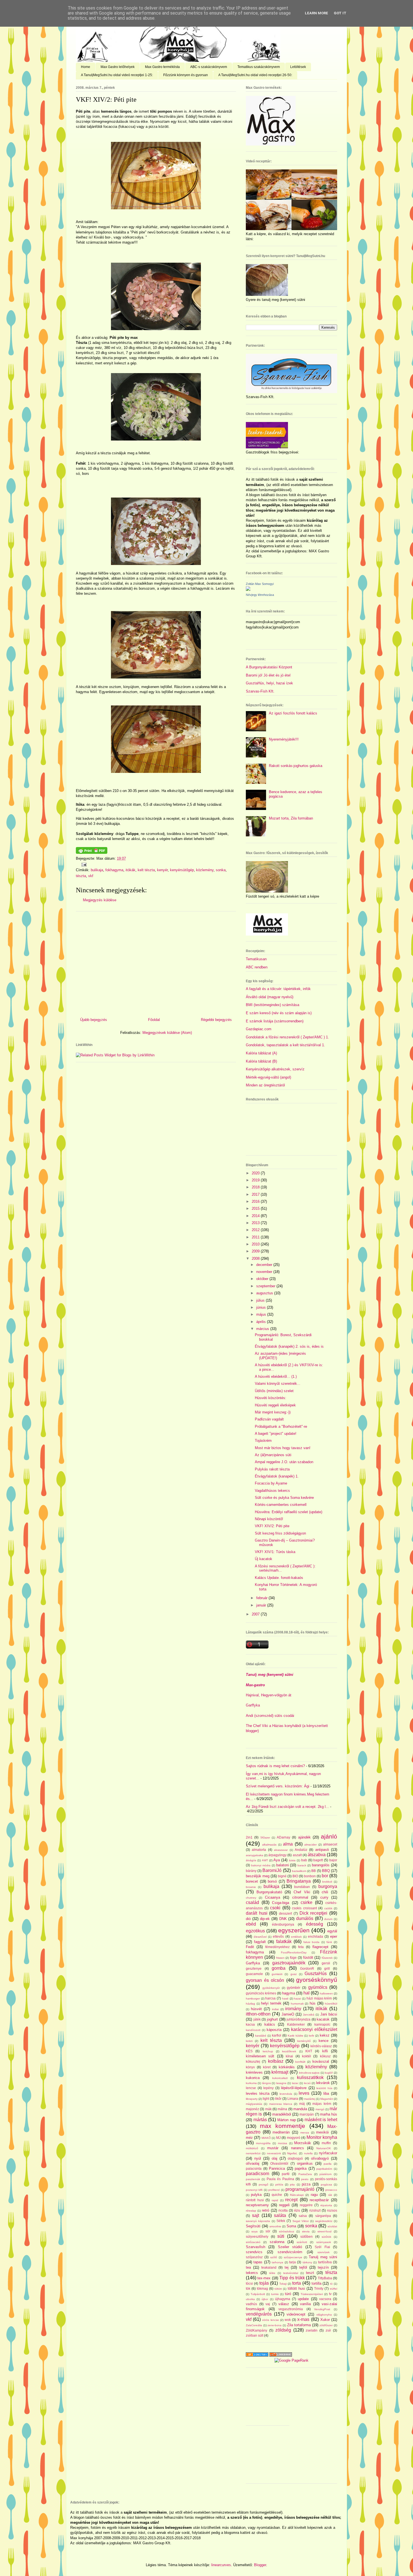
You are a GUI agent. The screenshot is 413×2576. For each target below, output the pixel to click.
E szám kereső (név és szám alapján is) (279, 1013)
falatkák (284, 1941)
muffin (326, 2143)
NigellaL (292, 2153)
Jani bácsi (329, 2014)
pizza (306, 2184)
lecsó (307, 2083)
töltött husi (296, 2288)
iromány (293, 2009)
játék (257, 2019)
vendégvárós (259, 2314)
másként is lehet (321, 2120)
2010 (256, 1244)
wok (288, 2320)
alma (288, 1844)
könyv (250, 2067)
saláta (280, 2215)
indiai (275, 2009)
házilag (250, 2004)
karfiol (277, 2035)
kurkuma (251, 2083)
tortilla (316, 2283)
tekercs (252, 2273)
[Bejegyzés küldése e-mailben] (83, 864)
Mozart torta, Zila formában (291, 818)
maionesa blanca (281, 2104)
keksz (325, 2035)
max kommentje (283, 2126)
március (263, 1329)
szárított (302, 2242)
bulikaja (97, 870)
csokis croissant (304, 1908)
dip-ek (265, 1919)
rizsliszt (315, 2210)
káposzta (274, 2030)
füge (293, 1957)
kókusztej (253, 2061)
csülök (328, 1908)
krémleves (254, 2072)
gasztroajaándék (289, 1963)
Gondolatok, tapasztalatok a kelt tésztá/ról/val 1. (285, 1045)
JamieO (288, 2014)
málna (282, 2109)
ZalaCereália (254, 2325)
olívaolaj (253, 2163)
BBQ (326, 1871)
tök (248, 2288)
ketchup (268, 2051)
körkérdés (287, 2067)
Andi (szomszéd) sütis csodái (270, 1716)
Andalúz (301, 1850)
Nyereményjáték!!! (284, 739)
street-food (324, 2231)
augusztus (265, 1293)
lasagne (281, 2083)
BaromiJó (272, 1870)
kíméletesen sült (260, 2056)
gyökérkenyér (271, 1988)
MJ (278, 2138)
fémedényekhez (277, 1947)
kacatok (323, 2019)
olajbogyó (295, 2158)
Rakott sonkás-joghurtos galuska (296, 766)
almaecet (330, 1844)
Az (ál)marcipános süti (273, 1455)
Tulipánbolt (258, 2294)
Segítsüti (253, 2226)
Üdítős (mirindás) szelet (274, 1391)
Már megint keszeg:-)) (273, 1412)
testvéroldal (291, 2273)
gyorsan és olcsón (265, 1980)
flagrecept (320, 1947)
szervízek (324, 2252)
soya (255, 2231)
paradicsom (257, 2174)
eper (334, 1936)
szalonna (277, 2242)
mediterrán (281, 2132)
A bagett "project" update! (276, 1434)
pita (292, 2185)
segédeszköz (324, 2221)
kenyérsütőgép (182, 870)
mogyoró (294, 2138)
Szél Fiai (322, 2247)
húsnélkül (331, 2004)
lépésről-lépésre (294, 2088)
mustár (273, 2148)
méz (249, 2138)
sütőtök (326, 2237)
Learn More (316, 13)
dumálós (305, 1918)
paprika (301, 2168)
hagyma (289, 1993)
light (266, 2099)
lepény (268, 2088)
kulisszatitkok (310, 2077)
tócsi (249, 2283)
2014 (256, 1216)
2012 (256, 1230)
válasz (284, 2304)
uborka (250, 2299)
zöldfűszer (326, 2325)
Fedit (250, 1947)
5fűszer (265, 1838)
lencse (251, 2088)
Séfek (281, 2221)
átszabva (317, 1855)
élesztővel (260, 1937)
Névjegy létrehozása (260, 595)
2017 (256, 1194)
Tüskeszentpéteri (312, 2294)
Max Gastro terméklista (162, 67)
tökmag (262, 2288)
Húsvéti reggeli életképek (275, 1405)
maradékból (282, 2114)
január (262, 1605)
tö (331, 2284)
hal (307, 1993)
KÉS (249, 2051)
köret (267, 2067)
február (262, 1598)
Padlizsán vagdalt (269, 1419)
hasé (285, 1999)
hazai (297, 1999)
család (252, 1902)
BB (314, 1871)
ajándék (304, 1837)
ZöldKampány (257, 2330)
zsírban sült (255, 2335)
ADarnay (283, 1837)
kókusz (325, 2056)
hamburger (253, 1999)
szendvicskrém (290, 2252)
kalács (270, 2024)
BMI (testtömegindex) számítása (273, 1005)
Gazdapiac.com (259, 1029)
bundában (302, 1887)
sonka (221, 870)
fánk (329, 1942)
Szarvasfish (256, 2247)
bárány (251, 1871)
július (261, 1300)
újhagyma (283, 2299)
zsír (328, 2330)
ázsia (292, 1860)
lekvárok (323, 2083)
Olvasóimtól (279, 2163)
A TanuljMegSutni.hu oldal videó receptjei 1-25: (117, 75)
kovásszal (321, 2061)
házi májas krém (319, 1998)
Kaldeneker (296, 2024)
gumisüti (277, 1974)
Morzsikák (303, 2143)
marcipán (307, 2114)
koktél (307, 2056)
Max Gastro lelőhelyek (118, 67)
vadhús (251, 2304)
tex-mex (264, 2278)
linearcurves (221, 2565)
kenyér (162, 870)
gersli (326, 1963)
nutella (308, 2153)
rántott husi (255, 2200)
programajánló (300, 2189)
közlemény (205, 870)
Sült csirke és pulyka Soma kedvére (284, 1498)
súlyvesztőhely (257, 2236)
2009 (256, 1251)
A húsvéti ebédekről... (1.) (276, 1376)
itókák (131, 870)
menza (305, 2133)
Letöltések (298, 67)
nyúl (258, 2158)
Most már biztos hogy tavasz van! (283, 1448)
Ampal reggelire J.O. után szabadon (284, 1462)
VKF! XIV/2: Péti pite (106, 99)
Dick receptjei (314, 1913)
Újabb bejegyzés (94, 1020)
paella (328, 2164)
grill (327, 1968)
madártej (310, 2099)
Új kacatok (264, 1559)
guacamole (254, 1974)
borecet (252, 1881)
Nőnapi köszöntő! (269, 1519)
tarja (292, 2262)
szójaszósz (254, 2257)
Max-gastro (255, 1685)
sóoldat (332, 2226)
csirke (307, 1902)
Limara (293, 2099)
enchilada (316, 1936)
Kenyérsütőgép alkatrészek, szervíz (275, 1069)
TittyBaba (325, 2278)
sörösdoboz (287, 2231)
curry (324, 1897)
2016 (256, 1201)
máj (302, 2104)
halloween (326, 1993)
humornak (297, 2004)
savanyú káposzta (258, 2221)
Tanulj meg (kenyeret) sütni (270, 1675)
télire (272, 2273)
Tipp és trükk (292, 2278)
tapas (258, 2262)
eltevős (278, 1936)
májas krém (322, 2104)
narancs (298, 2148)
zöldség (283, 2330)
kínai (289, 2056)
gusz (294, 1974)
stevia (306, 2231)
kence (324, 2041)
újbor (265, 2299)
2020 (256, 1173)
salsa (303, 2216)
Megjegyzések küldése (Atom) (167, 1033)
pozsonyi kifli (254, 2190)
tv (330, 2294)
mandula (300, 2109)
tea (248, 2267)
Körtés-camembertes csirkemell (281, 1505)
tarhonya (277, 2262)
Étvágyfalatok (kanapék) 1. (277, 1476)
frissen (280, 1958)
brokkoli (327, 1882)
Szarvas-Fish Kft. (260, 691)
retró (265, 2210)
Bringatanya (299, 1881)
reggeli (284, 2205)
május (262, 1314)
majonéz (252, 2109)
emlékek (296, 1937)
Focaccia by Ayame (271, 1483)
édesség (315, 1924)
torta (297, 2283)
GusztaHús (316, 1974)
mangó (320, 2109)
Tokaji (283, 2284)
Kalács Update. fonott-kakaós (279, 1578)
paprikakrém (324, 2169)
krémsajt (280, 2072)
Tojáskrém (263, 1441)
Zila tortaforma (299, 2325)
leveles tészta (258, 2093)
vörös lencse (270, 2320)
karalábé (261, 2036)
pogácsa (326, 2185)
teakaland (269, 2267)
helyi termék (271, 2003)
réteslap (251, 2211)
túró (288, 2294)
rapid (275, 2200)
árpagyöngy (277, 1855)
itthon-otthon (258, 2014)
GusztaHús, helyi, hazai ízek (269, 683)
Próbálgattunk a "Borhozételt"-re (281, 1427)
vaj (268, 2304)
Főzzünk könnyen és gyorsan (186, 75)
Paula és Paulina (280, 2179)
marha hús (329, 2114)
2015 (256, 1208)
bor (325, 1876)
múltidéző (252, 2148)
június (262, 1307)
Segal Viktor (301, 2221)
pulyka (256, 2195)
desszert (285, 1913)
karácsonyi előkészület (314, 2029)
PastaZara (305, 2174)
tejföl (303, 2267)
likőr (278, 2099)
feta (301, 1947)
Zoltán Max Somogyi (260, 584)
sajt (256, 2215)
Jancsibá (309, 2015)
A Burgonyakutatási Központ (269, 667)
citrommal (300, 1897)
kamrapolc (322, 2024)
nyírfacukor (328, 2153)
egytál (332, 1931)
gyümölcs (318, 1987)
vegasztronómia (291, 2309)
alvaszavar (281, 1850)
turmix (275, 2294)
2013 (256, 1223)
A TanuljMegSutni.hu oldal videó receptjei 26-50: (255, 75)
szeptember (266, 1286)
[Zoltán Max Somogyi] (248, 590)
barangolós (321, 1865)
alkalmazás (269, 1845)
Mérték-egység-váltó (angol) (268, 1077)
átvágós (251, 1860)
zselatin (312, 2330)
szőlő (274, 2257)
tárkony (307, 2262)
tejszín (323, 2267)
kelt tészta (146, 870)
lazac (295, 2083)
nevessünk (274, 2153)
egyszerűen (294, 1930)
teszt (310, 2273)
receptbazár (319, 2200)
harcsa (270, 1998)
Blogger (260, 2565)
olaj (274, 2158)
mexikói (322, 2132)
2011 (256, 1237)
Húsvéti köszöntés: (271, 1398)
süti (281, 2236)
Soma (291, 2226)
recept (291, 2200)
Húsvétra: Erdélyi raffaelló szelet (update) (289, 1512)
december (265, 1265)
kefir (311, 2036)
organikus (305, 2163)
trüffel (333, 2289)
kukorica (253, 2078)
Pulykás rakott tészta (272, 1469)
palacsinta (254, 2168)
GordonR (307, 1968)
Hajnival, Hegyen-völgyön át (269, 1695)
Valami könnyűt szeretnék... (278, 1384)
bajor (333, 1860)
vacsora (325, 2299)
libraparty (252, 2099)
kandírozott (253, 2030)
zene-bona (274, 2325)
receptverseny (257, 2205)
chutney (251, 1898)
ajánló (329, 1836)
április (262, 1322)
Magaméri (327, 2099)
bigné (282, 1876)
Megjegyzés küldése (100, 900)
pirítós (279, 2185)
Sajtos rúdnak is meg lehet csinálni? (275, 1766)
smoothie (275, 2226)
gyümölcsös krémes (261, 1993)
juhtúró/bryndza (299, 2019)
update (303, 2299)
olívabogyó (320, 2158)
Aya (277, 1860)
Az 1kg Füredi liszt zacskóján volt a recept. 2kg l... (287, 1807)
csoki (275, 1908)
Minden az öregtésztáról (265, 1085)
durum (328, 1919)
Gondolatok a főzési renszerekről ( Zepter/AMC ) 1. (287, 1037)
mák (268, 2109)
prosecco (331, 2190)
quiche (277, 2195)
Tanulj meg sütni (323, 2257)
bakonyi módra (261, 1865)
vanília (305, 2304)
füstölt (308, 1957)
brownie (251, 1887)
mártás (260, 2120)
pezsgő (264, 2185)
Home (86, 67)
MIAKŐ (266, 2138)
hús (313, 2003)
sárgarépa (323, 2216)
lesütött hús (324, 2088)
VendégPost (322, 2309)
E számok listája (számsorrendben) (275, 1021)
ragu (314, 2195)
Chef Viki (302, 1892)
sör (268, 2231)
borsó (272, 1881)
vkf (91, 876)
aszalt (297, 1855)
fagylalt (260, 1942)
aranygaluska (255, 1855)
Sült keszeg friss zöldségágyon (280, 1533)
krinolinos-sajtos (309, 2073)
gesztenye (254, 1968)
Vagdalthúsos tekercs (272, 1491)
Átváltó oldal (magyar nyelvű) (270, 997)
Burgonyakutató (269, 1892)
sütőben (307, 2236)
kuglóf (329, 2073)
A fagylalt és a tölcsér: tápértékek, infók (278, 989)
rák (330, 2195)
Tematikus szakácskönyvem (259, 67)
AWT (265, 1860)
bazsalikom (299, 1871)
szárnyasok (324, 2242)
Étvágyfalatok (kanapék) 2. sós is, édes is (289, 1346)
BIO (295, 1876)
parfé (286, 2174)
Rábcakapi (297, 2195)
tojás (264, 2283)
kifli (325, 2051)
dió (248, 1919)
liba (326, 2093)
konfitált (300, 2062)
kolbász (276, 2061)
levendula (286, 2094)
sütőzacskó (253, 2242)
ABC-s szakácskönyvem (209, 67)
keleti (249, 2041)
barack (302, 1865)
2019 (256, 1180)
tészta (81, 876)
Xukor (325, 2320)
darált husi (257, 1913)
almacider (310, 1845)
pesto (305, 2179)
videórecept (296, 2314)
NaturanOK (324, 2148)
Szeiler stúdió (290, 2247)
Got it (340, 13)
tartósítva (325, 2262)
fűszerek (327, 1958)
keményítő (304, 2041)
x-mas (303, 2319)
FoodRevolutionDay (294, 1952)
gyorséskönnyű (317, 1980)
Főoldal (154, 1020)
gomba (279, 1968)
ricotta (283, 2210)
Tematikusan (256, 959)
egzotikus (255, 1931)
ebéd (251, 1924)
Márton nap (287, 2120)
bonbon (310, 1876)
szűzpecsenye (293, 2257)
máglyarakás (254, 2104)
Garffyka (253, 1705)
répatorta (326, 2205)
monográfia (263, 2143)
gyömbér (294, 1988)
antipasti (322, 1850)
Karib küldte (296, 2036)
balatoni (282, 1865)
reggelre (306, 2205)
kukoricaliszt (280, 2078)
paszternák (253, 2179)
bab (304, 1860)
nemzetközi (253, 2153)
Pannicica (277, 2168)
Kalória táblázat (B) (261, 1061)
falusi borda (311, 1942)
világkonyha (324, 2315)
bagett (318, 1860)
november (265, 1272)
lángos (266, 2083)
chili (325, 1892)
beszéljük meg (258, 1876)
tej (287, 2267)
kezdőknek (289, 2051)
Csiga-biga (281, 1903)
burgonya (328, 1886)
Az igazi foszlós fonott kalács (293, 713)
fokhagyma (114, 870)
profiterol (274, 2190)
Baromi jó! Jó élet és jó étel (268, 675)
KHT (309, 2051)
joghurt (272, 2019)
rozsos (332, 2210)
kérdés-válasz (321, 2046)
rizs (297, 2210)
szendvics (254, 2252)
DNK (283, 1919)
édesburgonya (283, 1924)
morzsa (282, 2143)
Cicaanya (273, 1897)
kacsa (250, 2024)
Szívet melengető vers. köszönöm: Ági (278, 1786)
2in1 (249, 1837)
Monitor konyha (322, 2137)
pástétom (325, 2174)
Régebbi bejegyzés (216, 1020)
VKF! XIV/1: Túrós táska (275, 1552)
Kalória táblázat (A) (261, 1053)
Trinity (319, 2288)
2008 (256, 1259)
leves (304, 2093)
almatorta (259, 1850)
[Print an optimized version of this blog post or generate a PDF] (92, 853)
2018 (256, 1187)
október (263, 1279)
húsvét (256, 2009)
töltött (278, 2289)
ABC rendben (257, 967)
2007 (256, 1614)
